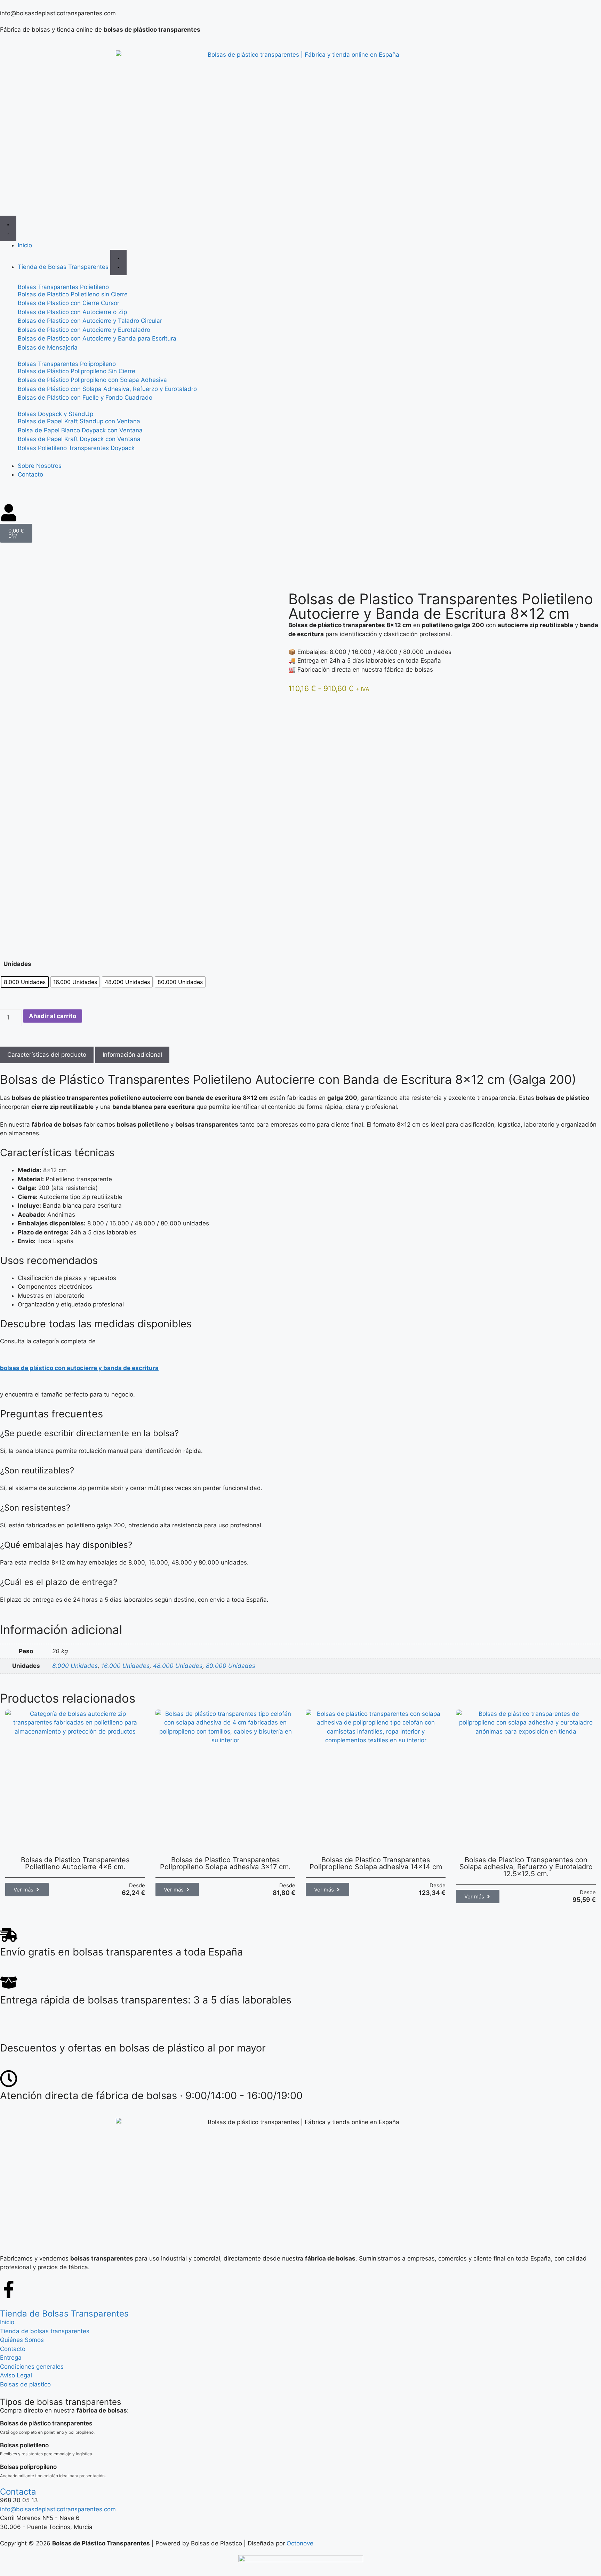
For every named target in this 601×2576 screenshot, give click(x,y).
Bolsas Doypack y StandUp (55, 414)
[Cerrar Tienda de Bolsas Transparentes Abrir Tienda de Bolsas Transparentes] (118, 262)
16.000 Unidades (125, 1666)
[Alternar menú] (8, 228)
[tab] (47, 1055)
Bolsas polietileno (24, 2445)
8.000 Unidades (75, 1666)
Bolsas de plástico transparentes (46, 2423)
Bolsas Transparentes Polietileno (63, 287)
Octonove (300, 2543)
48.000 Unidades (178, 1666)
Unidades (17, 964)
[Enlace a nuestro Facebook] (9, 2289)
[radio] (25, 982)
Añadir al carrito (53, 1016)
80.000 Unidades (231, 1666)
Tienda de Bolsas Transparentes (64, 2314)
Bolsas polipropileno (28, 2467)
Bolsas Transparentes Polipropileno (67, 364)
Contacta (18, 2492)
